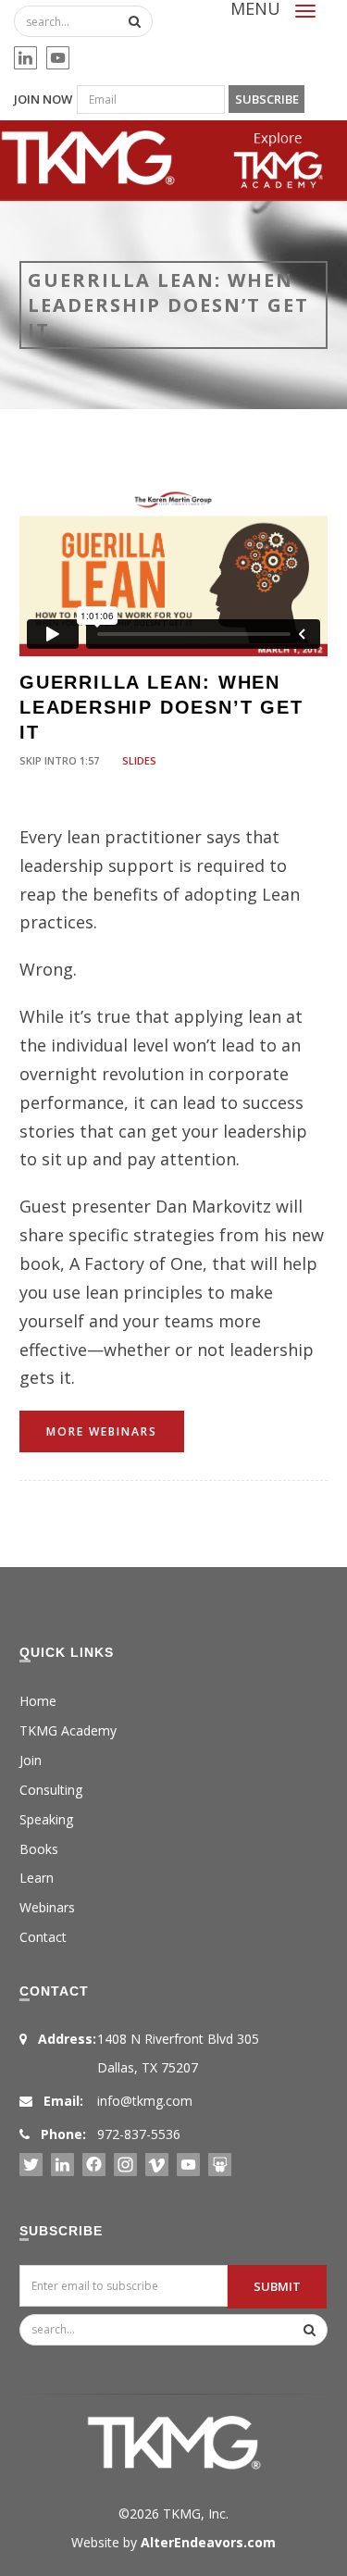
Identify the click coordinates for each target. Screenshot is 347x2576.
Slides (139, 760)
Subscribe (267, 99)
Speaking (46, 1819)
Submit (277, 2286)
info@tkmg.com (145, 2101)
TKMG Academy (68, 1730)
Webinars (47, 1907)
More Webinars (102, 1431)
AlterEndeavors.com (208, 2542)
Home (38, 1701)
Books (39, 1849)
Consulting (51, 1790)
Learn (37, 1878)
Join (31, 1760)
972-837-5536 (139, 2134)
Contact (43, 1937)
